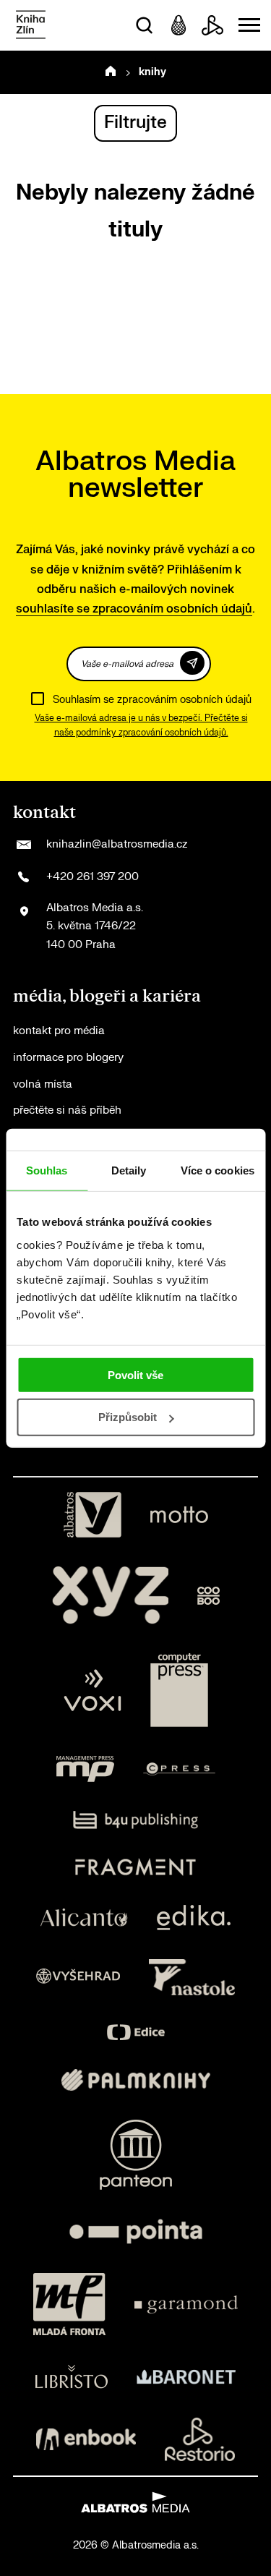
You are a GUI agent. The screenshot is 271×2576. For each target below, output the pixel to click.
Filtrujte (135, 123)
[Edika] (194, 1918)
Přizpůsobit (128, 1417)
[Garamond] (186, 2304)
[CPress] (179, 1769)
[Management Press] (85, 1769)
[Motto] (179, 1515)
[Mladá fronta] (69, 2304)
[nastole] (192, 1977)
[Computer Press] (179, 1690)
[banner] (31, 26)
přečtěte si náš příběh (67, 1110)
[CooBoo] (208, 1595)
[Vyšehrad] (78, 1977)
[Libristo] (72, 2376)
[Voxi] (93, 1690)
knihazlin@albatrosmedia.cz (117, 844)
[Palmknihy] (136, 2080)
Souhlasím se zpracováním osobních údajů (152, 700)
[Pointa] (136, 2231)
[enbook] (86, 2439)
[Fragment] (135, 1867)
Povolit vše (135, 1374)
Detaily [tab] (129, 1170)
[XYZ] (111, 1595)
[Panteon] (136, 2155)
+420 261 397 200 (93, 877)
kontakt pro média (59, 1031)
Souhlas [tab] (47, 1170)
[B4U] (135, 1820)
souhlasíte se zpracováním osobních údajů (134, 609)
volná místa (43, 1084)
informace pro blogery (68, 1058)
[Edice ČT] (136, 2033)
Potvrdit (192, 663)
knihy (152, 72)
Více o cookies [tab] (218, 1170)
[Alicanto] (84, 1918)
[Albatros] (93, 1515)
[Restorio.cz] (200, 2439)
